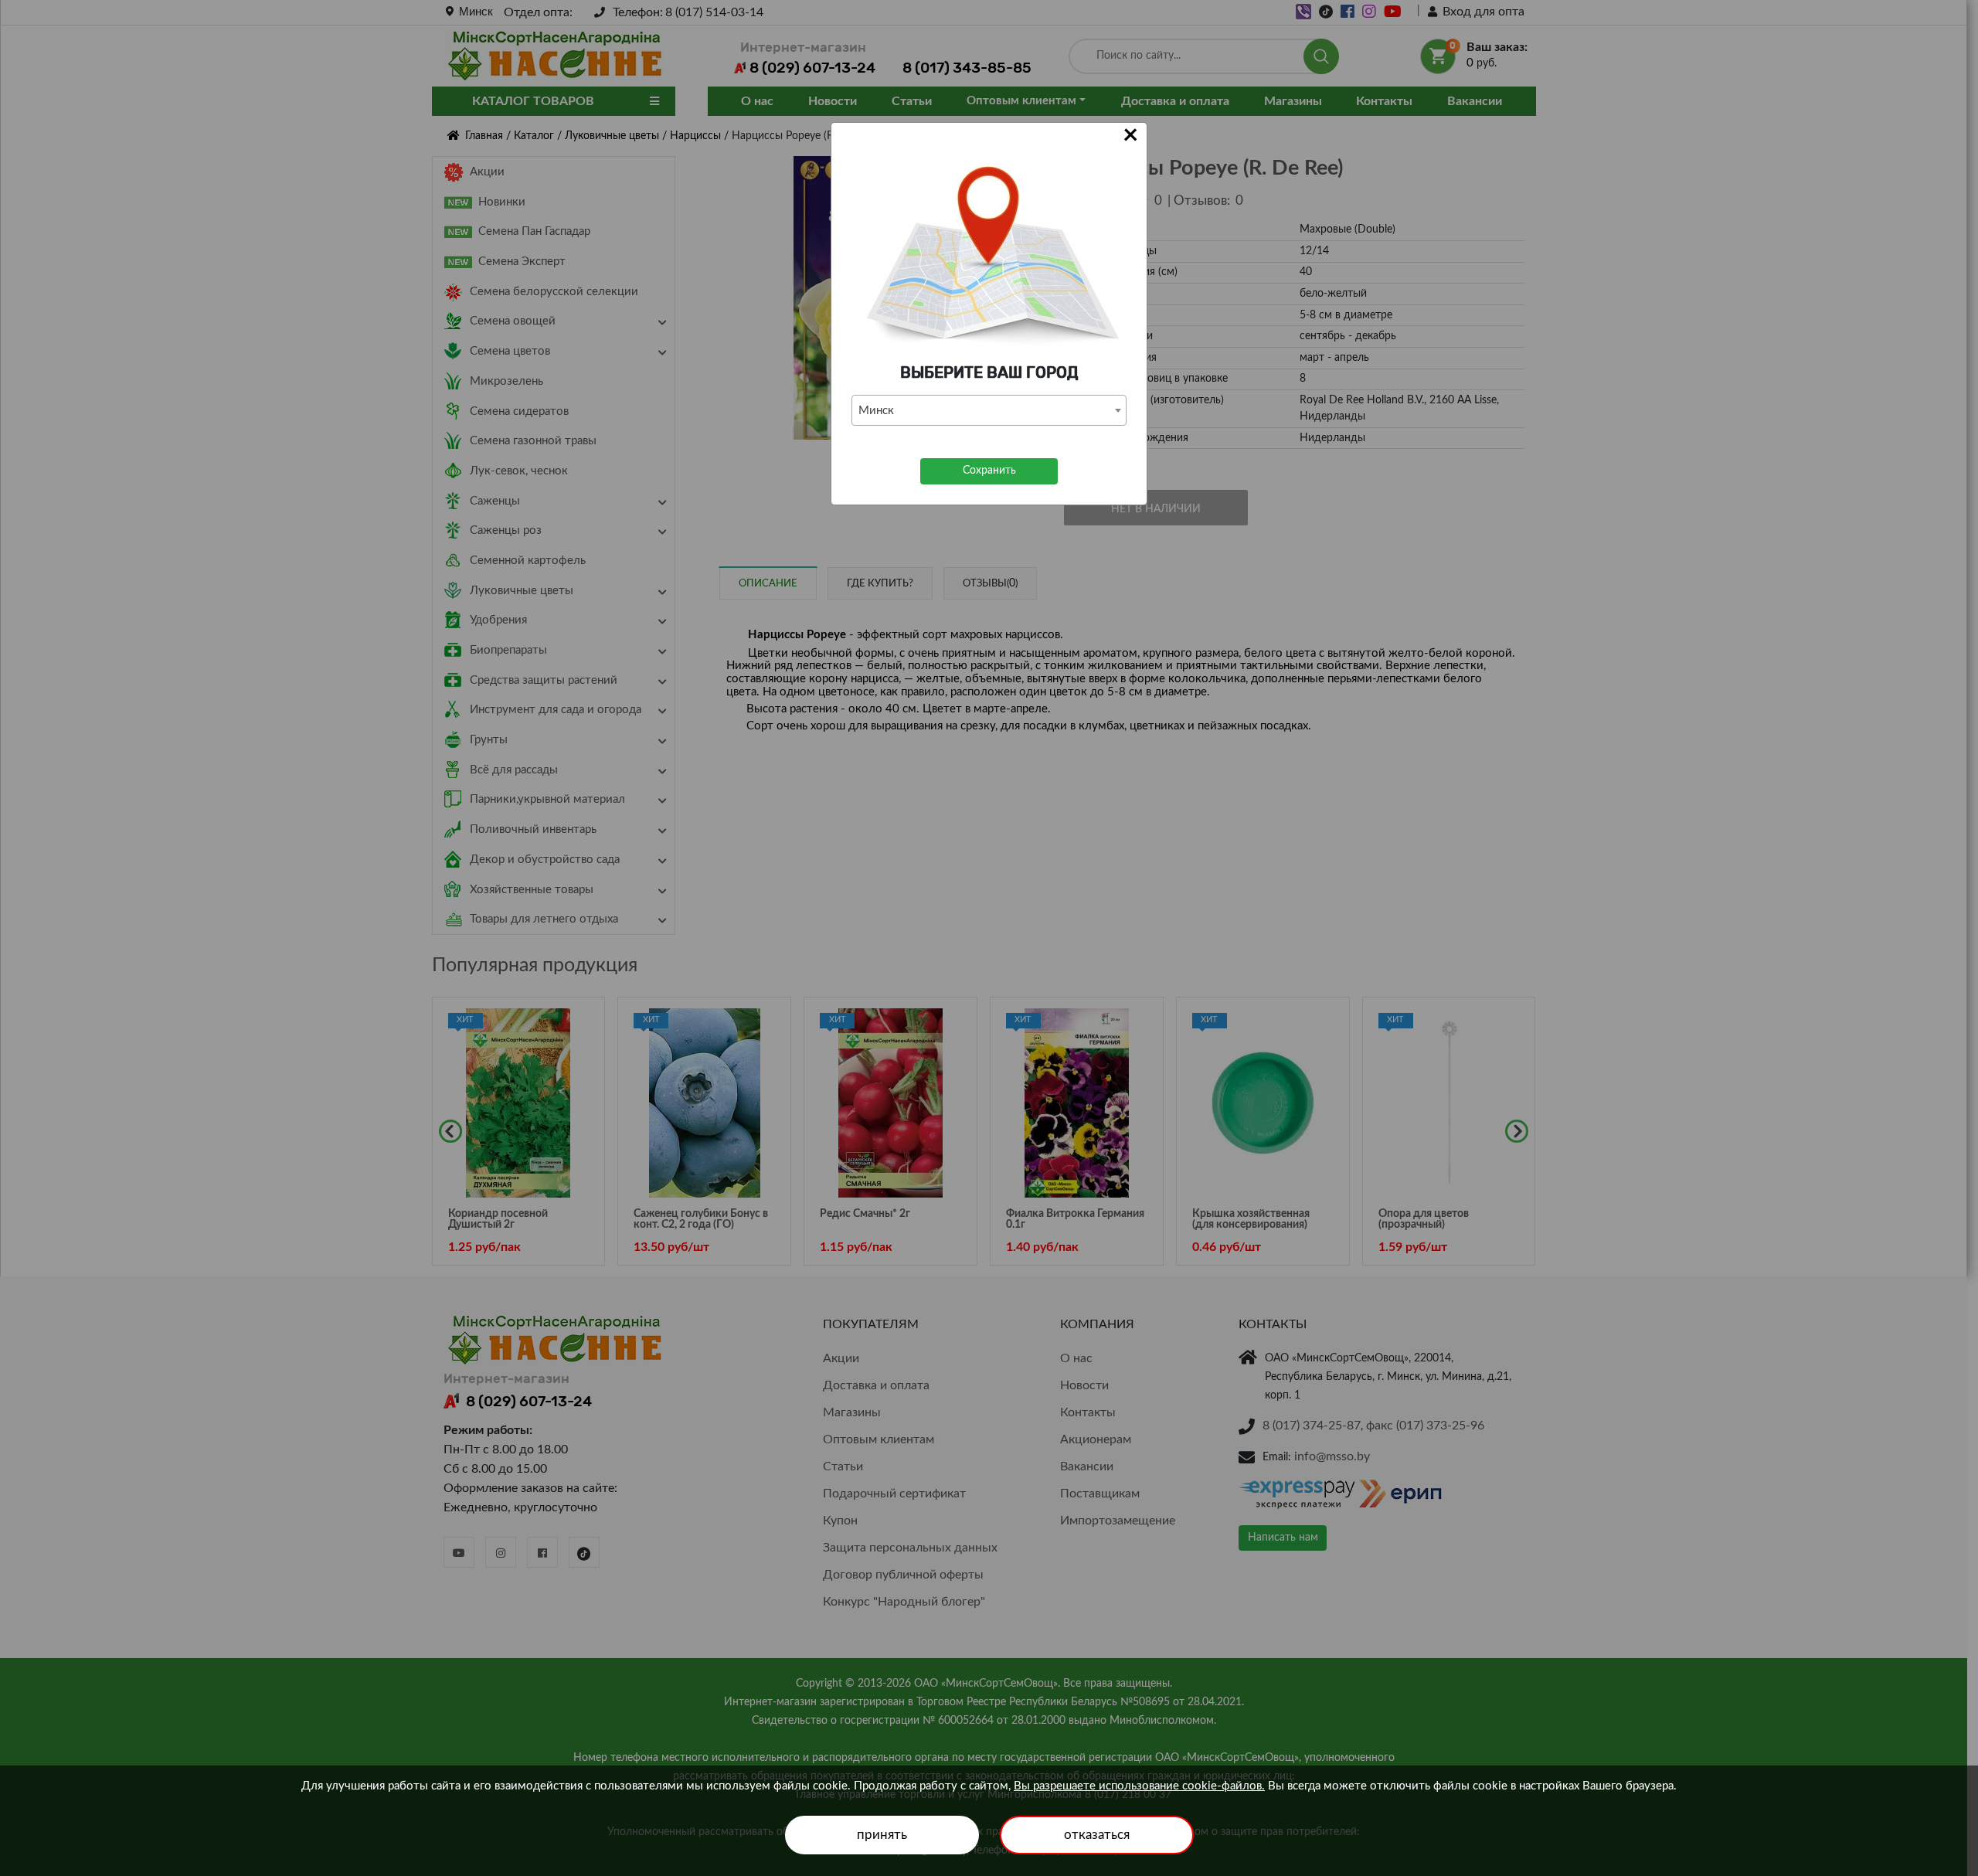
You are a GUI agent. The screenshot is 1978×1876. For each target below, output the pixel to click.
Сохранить (989, 471)
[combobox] (989, 410)
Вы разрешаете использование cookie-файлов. (1139, 1786)
